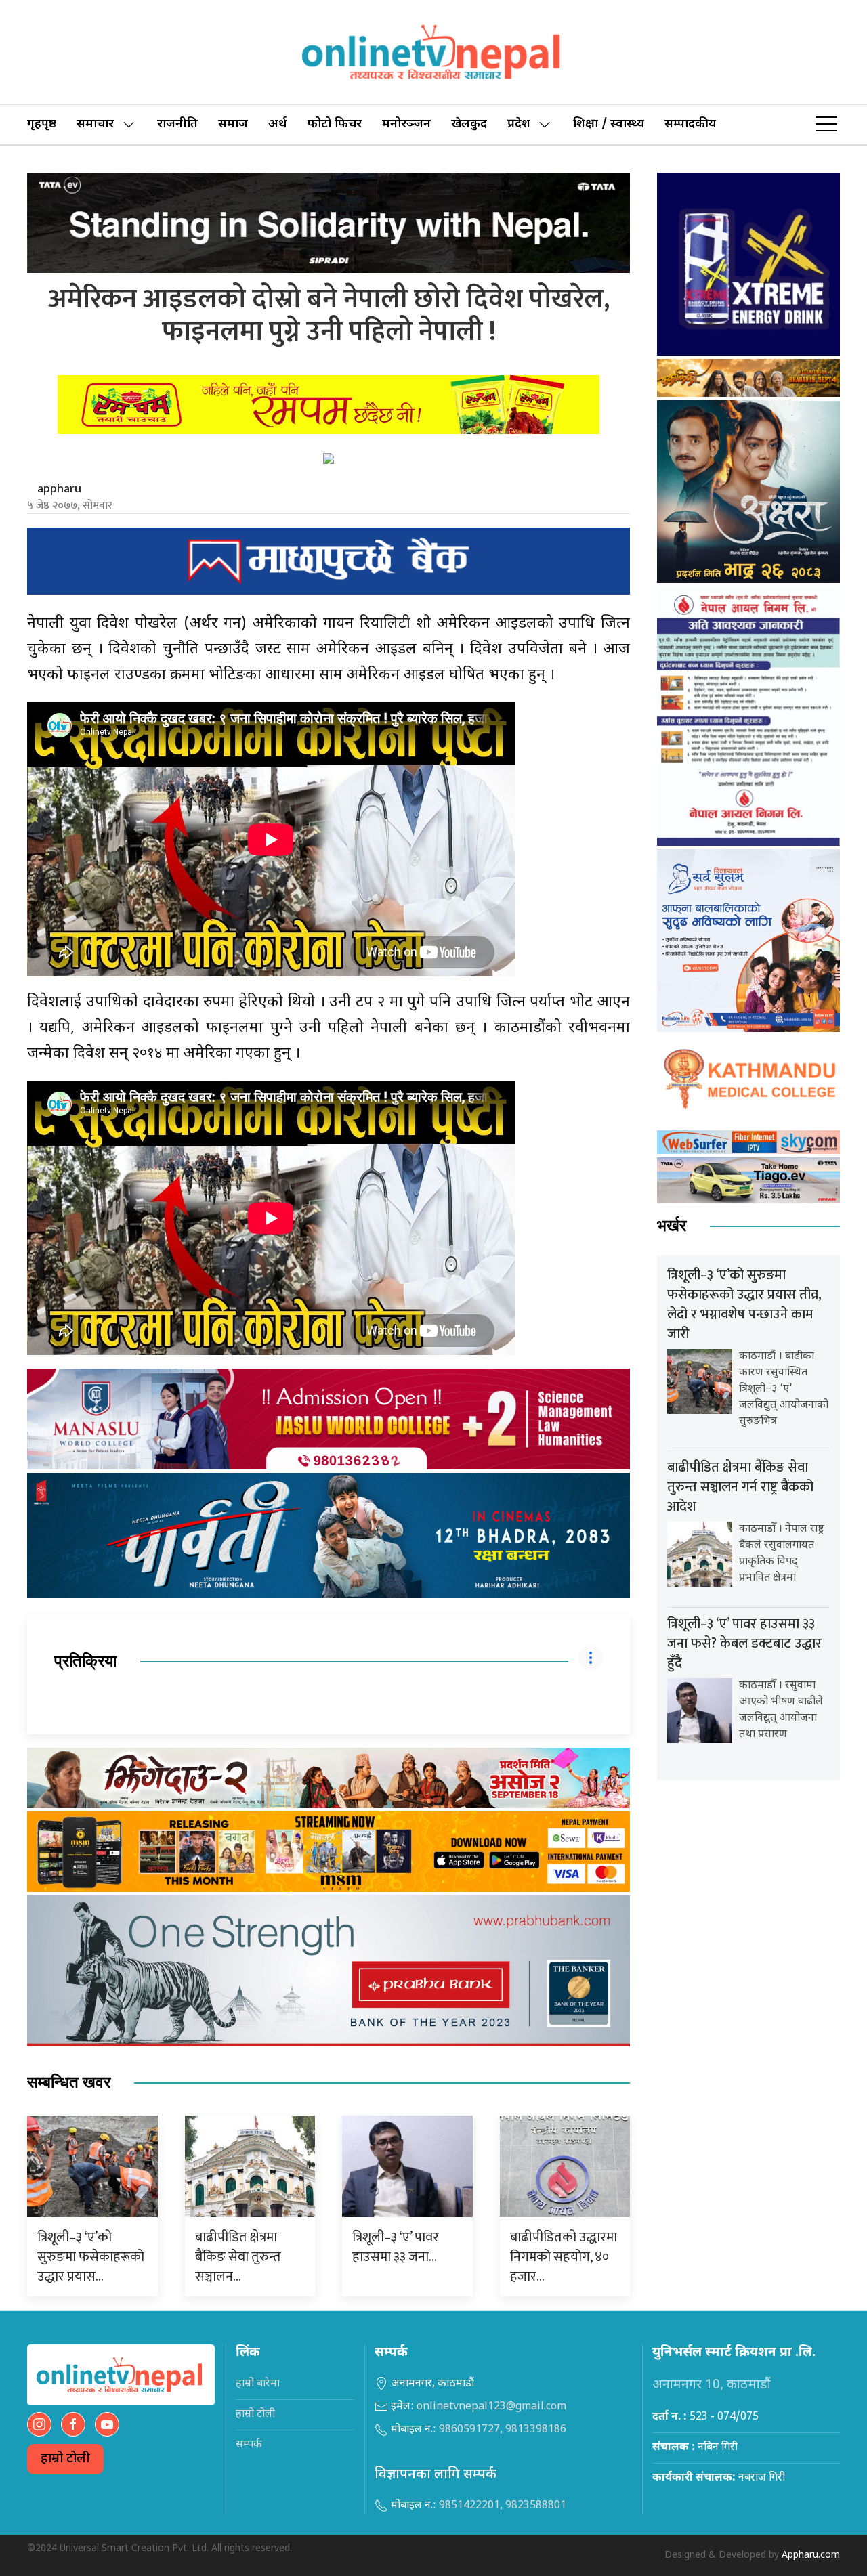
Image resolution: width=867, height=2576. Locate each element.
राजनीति (177, 124)
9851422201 (469, 2506)
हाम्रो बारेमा (258, 2384)
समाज (233, 124)
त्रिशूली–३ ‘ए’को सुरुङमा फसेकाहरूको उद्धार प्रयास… (91, 2257)
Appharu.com (811, 2555)
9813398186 (536, 2430)
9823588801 (536, 2506)
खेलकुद (469, 124)
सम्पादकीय (690, 124)
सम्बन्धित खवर (69, 2083)
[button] (826, 125)
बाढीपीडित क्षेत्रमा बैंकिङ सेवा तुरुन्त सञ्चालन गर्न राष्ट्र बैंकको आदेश (740, 1487)
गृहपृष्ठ (42, 124)
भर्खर (672, 1226)
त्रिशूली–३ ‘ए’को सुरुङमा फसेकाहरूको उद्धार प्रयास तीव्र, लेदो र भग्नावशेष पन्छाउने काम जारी (744, 1305)
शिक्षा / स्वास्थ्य (609, 124)
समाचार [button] (95, 124)
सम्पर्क (249, 2445)
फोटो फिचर (335, 124)
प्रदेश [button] (519, 124)
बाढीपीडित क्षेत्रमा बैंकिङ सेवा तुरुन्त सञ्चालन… (238, 2257)
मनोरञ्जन (406, 124)
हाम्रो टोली (65, 2459)
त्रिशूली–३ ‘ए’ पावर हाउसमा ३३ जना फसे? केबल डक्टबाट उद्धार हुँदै (744, 1644)
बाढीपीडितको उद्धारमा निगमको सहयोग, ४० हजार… (564, 2257)
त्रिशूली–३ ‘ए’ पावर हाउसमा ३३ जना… (396, 2247)
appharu (59, 489)
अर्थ (278, 124)
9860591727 (469, 2430)
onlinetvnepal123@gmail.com (491, 2407)
